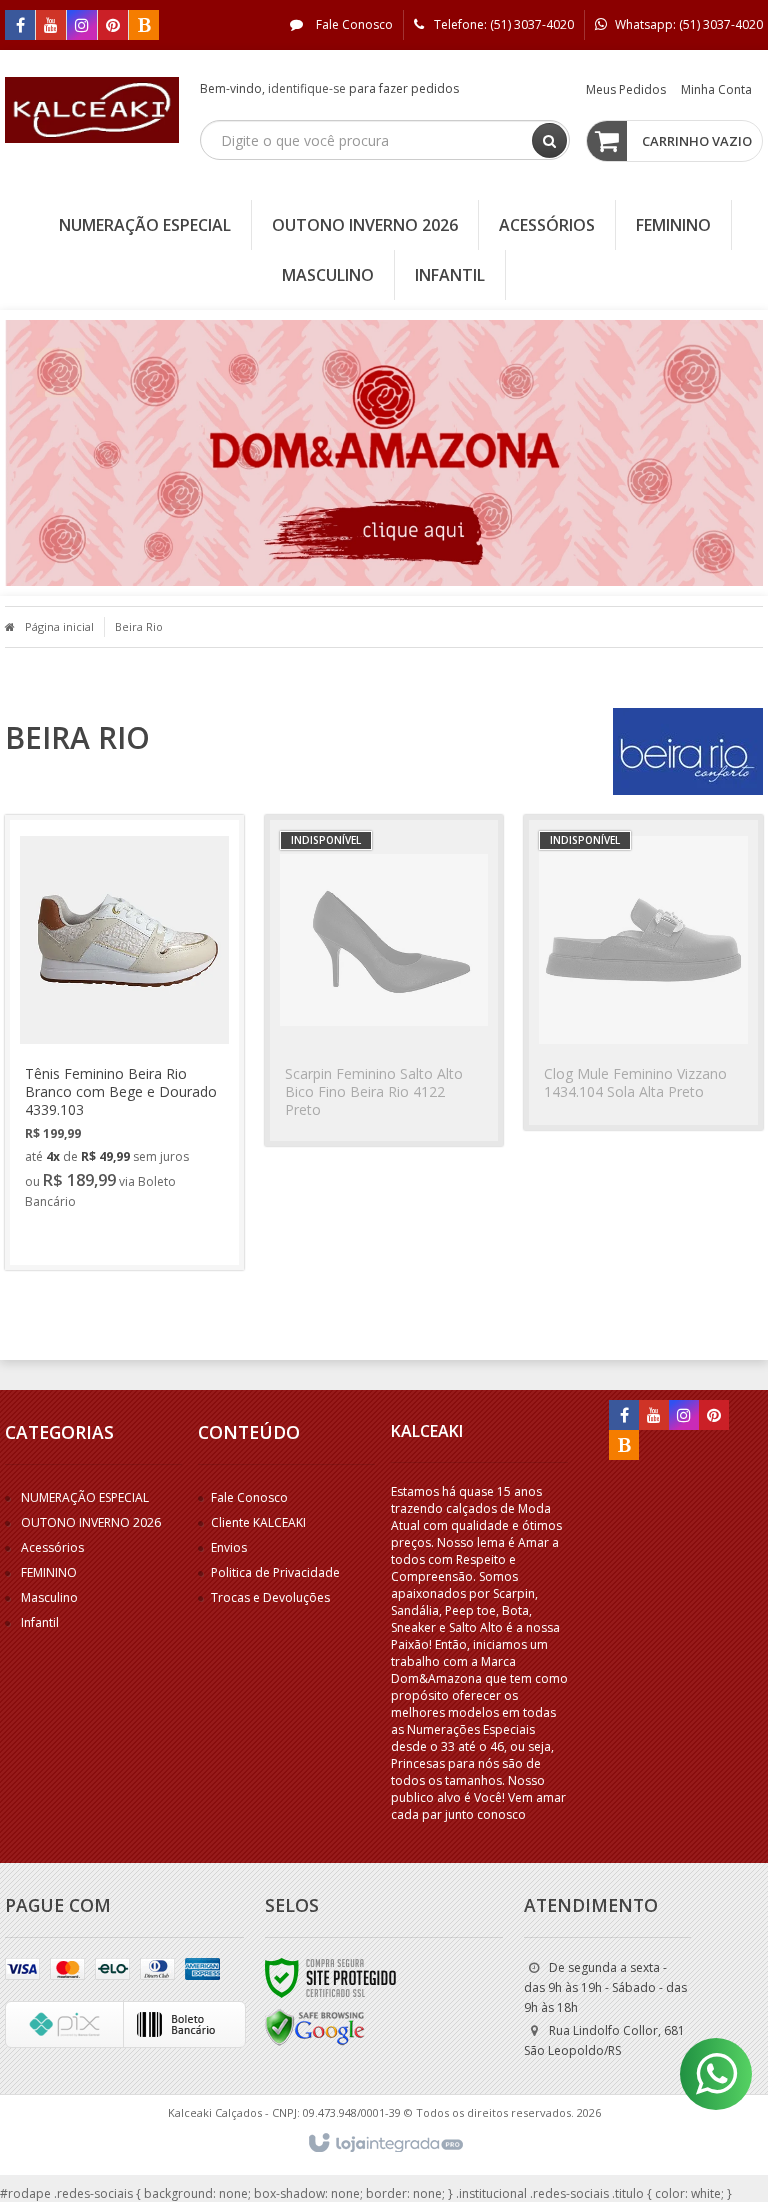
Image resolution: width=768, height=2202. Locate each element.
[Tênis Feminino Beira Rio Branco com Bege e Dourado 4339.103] (124, 1042)
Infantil (40, 1622)
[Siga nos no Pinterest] (113, 26)
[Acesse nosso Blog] (144, 26)
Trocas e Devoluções (270, 1597)
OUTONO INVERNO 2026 (91, 1522)
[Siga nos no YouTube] (654, 1416)
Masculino (49, 1597)
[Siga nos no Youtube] (51, 26)
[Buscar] (549, 140)
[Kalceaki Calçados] (92, 110)
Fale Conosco (353, 24)
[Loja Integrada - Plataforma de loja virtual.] (384, 2144)
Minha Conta (716, 89)
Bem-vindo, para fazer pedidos (329, 88)
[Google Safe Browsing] (315, 2026)
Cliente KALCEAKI (258, 1522)
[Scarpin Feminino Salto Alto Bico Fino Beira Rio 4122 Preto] (384, 980)
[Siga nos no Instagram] (82, 26)
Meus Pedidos (626, 89)
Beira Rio (139, 626)
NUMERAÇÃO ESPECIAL (85, 1497)
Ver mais (86, 1238)
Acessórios (52, 1547)
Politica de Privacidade (275, 1572)
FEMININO (49, 1572)
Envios (229, 1547)
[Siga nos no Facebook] (20, 26)
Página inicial (59, 626)
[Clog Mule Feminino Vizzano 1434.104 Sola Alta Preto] (643, 972)
